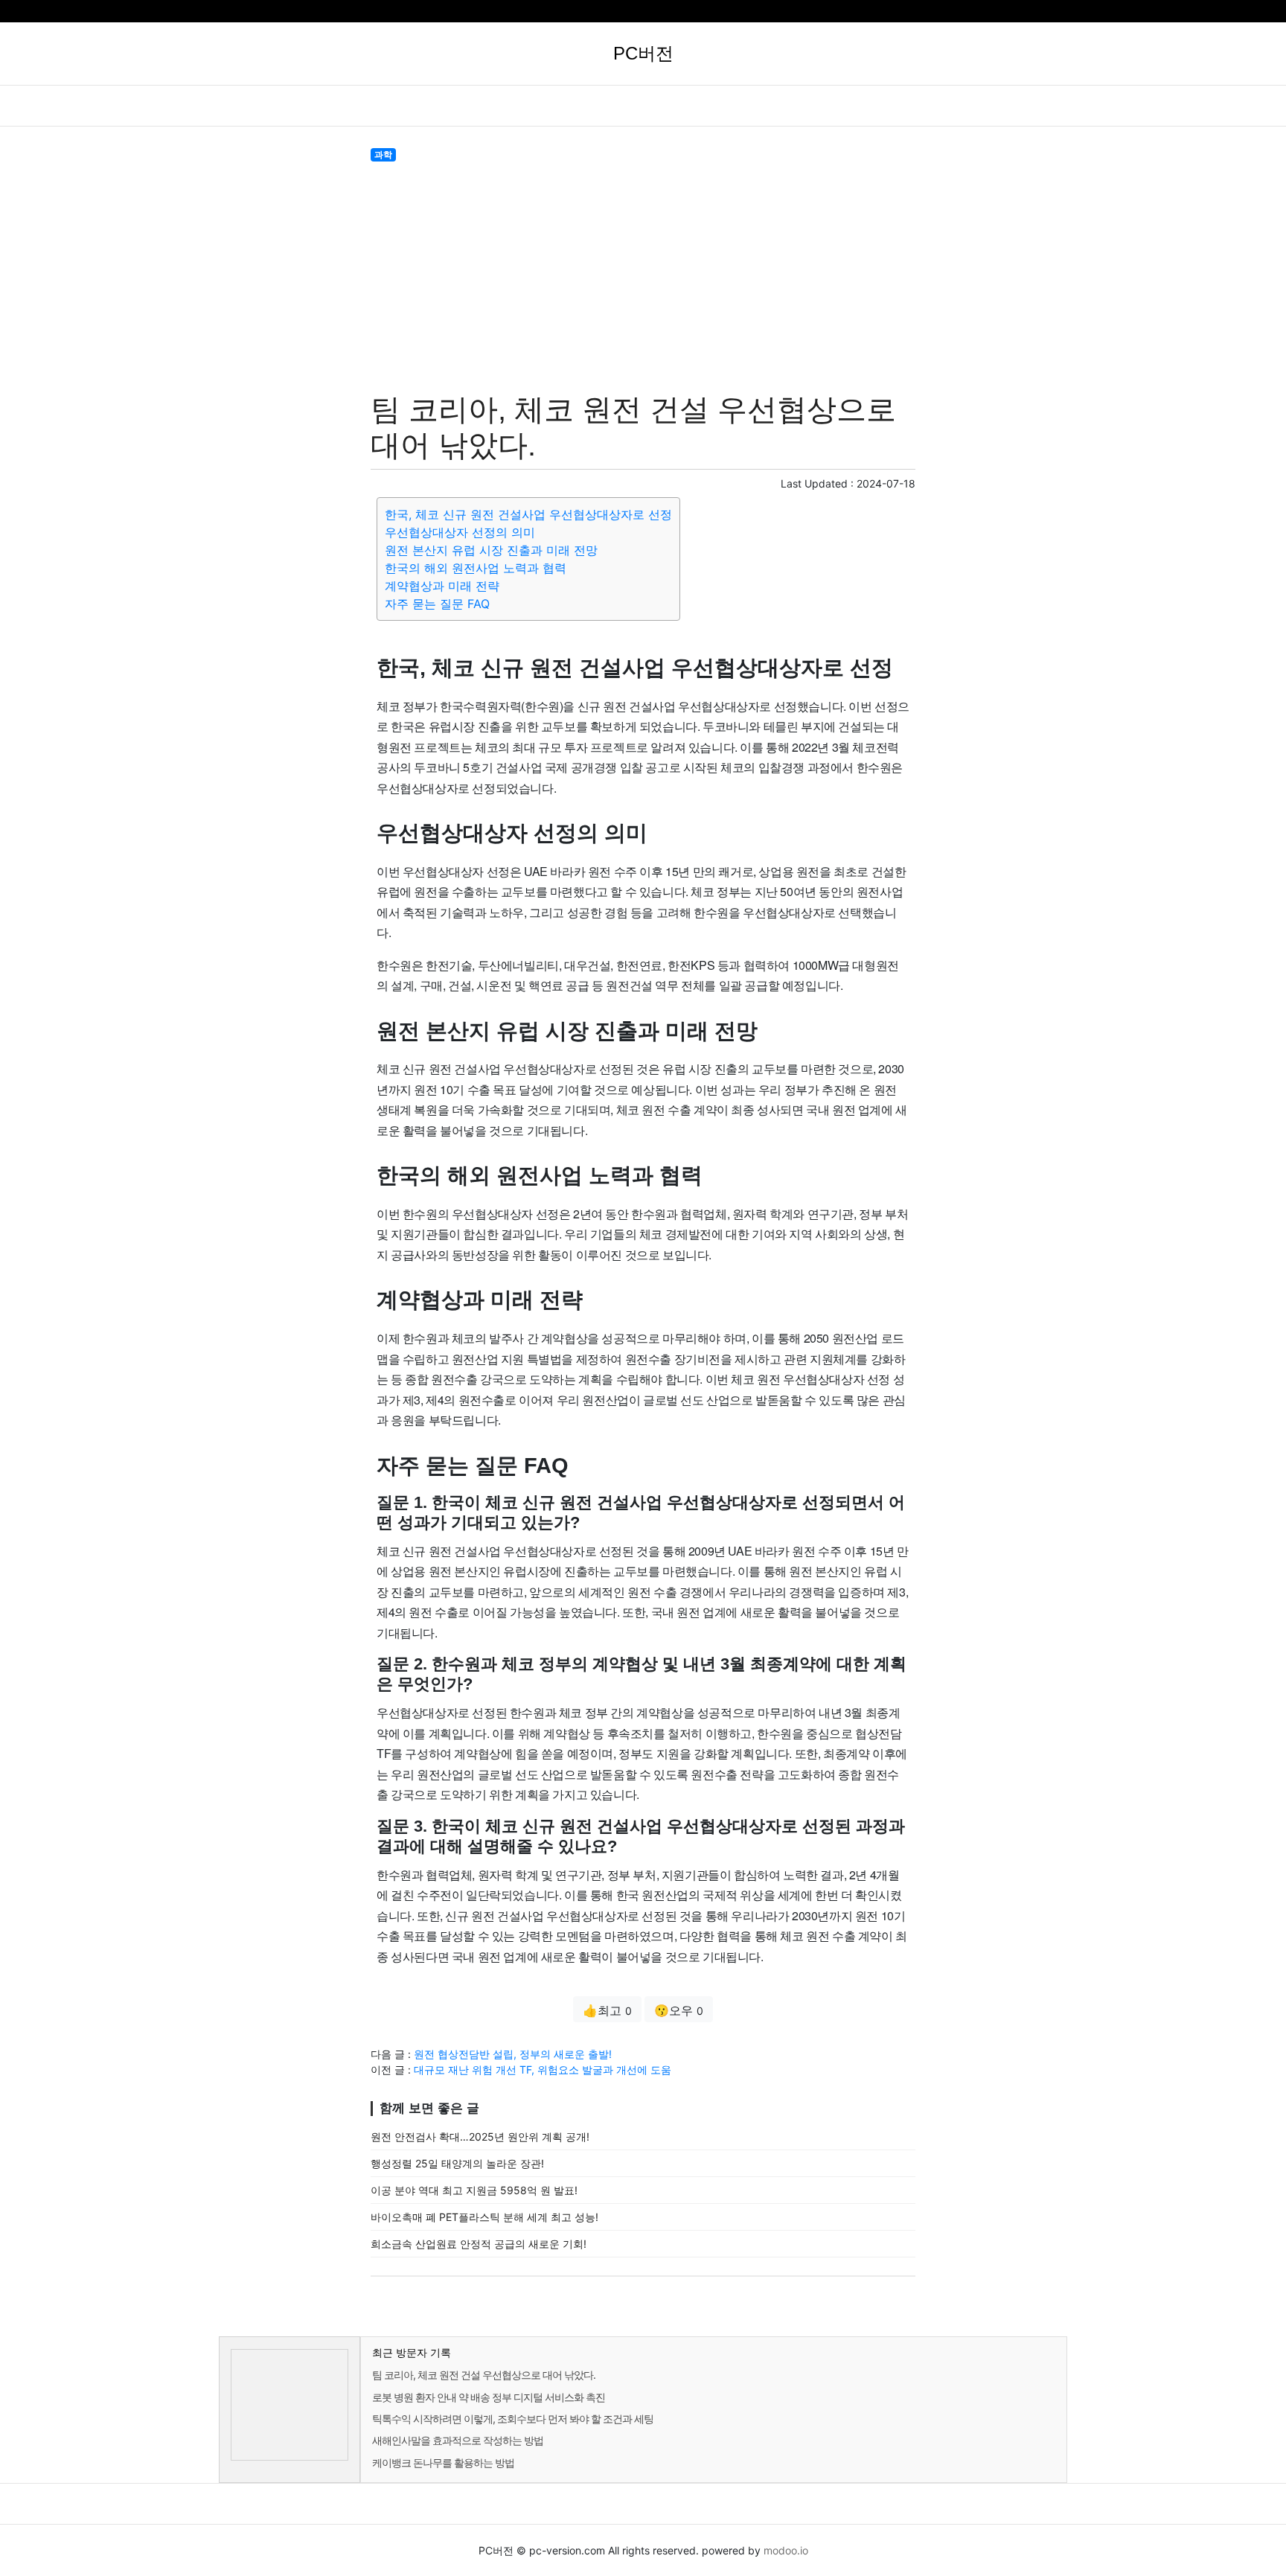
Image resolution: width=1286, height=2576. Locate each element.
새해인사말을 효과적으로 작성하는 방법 (458, 2440)
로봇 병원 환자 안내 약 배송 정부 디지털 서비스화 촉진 (489, 2397)
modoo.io (786, 2550)
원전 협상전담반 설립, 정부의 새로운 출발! (513, 2054)
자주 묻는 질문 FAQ (437, 604)
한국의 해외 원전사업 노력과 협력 (476, 568)
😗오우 (679, 2010)
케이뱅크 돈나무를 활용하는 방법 (443, 2462)
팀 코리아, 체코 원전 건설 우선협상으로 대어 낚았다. (484, 2375)
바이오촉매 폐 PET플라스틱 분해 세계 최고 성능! (484, 2217)
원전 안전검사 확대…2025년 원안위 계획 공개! (480, 2136)
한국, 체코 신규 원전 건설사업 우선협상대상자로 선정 (528, 514)
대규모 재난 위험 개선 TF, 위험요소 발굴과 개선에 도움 (543, 2070)
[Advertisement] (643, 274)
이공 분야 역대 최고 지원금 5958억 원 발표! (474, 2190)
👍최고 (607, 2010)
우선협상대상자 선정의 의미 (460, 532)
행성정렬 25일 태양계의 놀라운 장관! (457, 2163)
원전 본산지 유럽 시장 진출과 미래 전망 (491, 550)
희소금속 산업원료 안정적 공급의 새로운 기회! (479, 2244)
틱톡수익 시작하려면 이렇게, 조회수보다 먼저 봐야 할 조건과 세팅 (513, 2419)
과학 (383, 154)
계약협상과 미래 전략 (442, 586)
